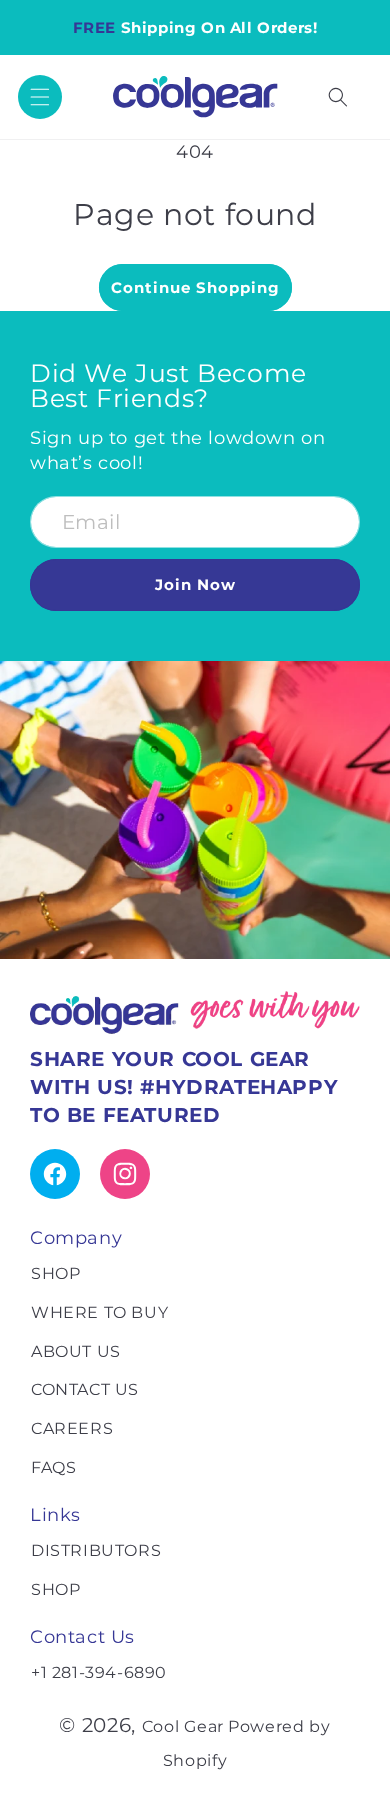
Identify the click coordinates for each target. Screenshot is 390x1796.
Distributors (96, 1550)
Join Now (195, 584)
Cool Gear (183, 1726)
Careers (72, 1428)
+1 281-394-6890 (99, 1672)
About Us (76, 1351)
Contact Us (85, 1389)
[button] (40, 97)
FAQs (53, 1467)
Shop (55, 1273)
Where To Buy (99, 1312)
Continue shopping (195, 287)
